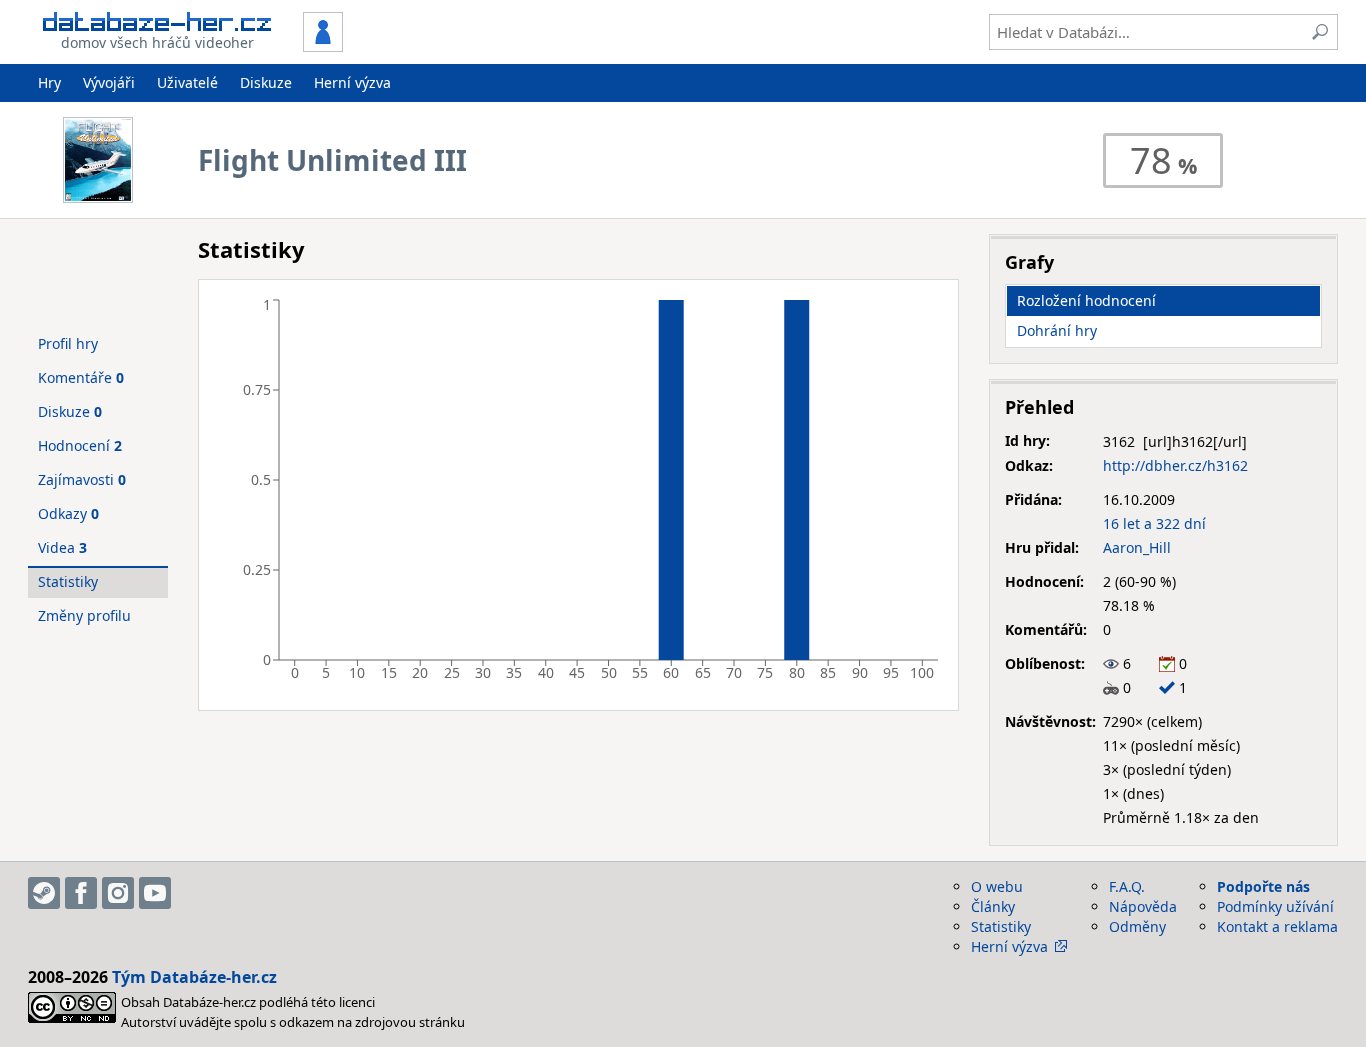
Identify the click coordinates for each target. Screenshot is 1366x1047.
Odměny (1137, 926)
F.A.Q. (1127, 886)
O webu (997, 886)
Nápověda (1143, 906)
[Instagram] (118, 893)
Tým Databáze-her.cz (194, 977)
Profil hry (68, 343)
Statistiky (68, 581)
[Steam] (44, 893)
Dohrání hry (1057, 330)
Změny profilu (84, 615)
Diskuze (266, 82)
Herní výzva (352, 82)
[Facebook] (81, 893)
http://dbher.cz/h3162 (1175, 465)
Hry (49, 82)
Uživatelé (187, 82)
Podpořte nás (1263, 886)
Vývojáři (109, 82)
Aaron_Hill (1137, 547)
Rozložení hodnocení (1086, 300)
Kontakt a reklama (1277, 926)
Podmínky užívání (1275, 906)
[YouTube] (155, 893)
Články (993, 906)
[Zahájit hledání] (1320, 32)
